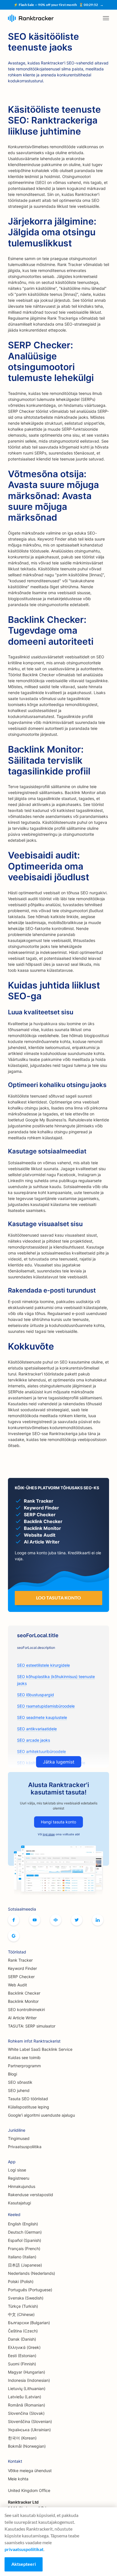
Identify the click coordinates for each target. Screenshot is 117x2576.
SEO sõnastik (20, 2082)
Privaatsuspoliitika (25, 2147)
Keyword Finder (22, 1968)
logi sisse (49, 1834)
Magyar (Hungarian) (27, 2372)
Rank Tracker (20, 1960)
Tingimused (19, 2138)
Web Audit (17, 1985)
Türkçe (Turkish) (23, 2306)
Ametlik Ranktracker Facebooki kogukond (56, 1920)
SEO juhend (19, 2090)
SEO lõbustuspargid (35, 1695)
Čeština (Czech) (23, 2331)
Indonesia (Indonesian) (29, 2380)
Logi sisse (17, 2170)
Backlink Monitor (23, 2001)
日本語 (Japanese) (25, 2265)
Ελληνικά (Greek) (24, 2347)
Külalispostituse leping (29, 2107)
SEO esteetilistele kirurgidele (43, 1665)
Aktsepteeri (24, 2564)
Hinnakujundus (22, 2186)
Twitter (77, 1920)
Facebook (14, 1920)
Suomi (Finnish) (22, 2364)
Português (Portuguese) (30, 2290)
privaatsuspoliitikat (24, 2549)
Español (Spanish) (25, 2240)
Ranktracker (31, 18)
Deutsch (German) (25, 2232)
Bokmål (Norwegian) (27, 2446)
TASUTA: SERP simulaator (32, 2026)
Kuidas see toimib (24, 2057)
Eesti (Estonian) (22, 2356)
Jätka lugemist (59, 1762)
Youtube (35, 1920)
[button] (106, 18)
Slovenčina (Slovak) (26, 2413)
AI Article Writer (22, 2018)
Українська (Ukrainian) (29, 2430)
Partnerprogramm (24, 2066)
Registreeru (19, 2178)
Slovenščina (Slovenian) (30, 2421)
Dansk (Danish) (22, 2339)
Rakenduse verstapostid (31, 2195)
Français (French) (24, 2249)
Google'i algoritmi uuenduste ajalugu (41, 2115)
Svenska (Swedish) (26, 2298)
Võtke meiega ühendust (30, 2471)
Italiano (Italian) (22, 2257)
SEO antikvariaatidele (37, 1729)
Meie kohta (18, 2479)
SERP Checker (21, 1977)
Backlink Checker (24, 1993)
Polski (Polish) (21, 2281)
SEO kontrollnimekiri (26, 2010)
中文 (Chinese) (21, 2314)
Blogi (12, 2074)
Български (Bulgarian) (29, 2323)
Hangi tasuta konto (58, 1822)
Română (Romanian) (27, 2405)
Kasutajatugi (19, 2203)
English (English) (23, 2224)
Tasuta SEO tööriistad (28, 2099)
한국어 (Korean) (22, 2438)
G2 (14, 1936)
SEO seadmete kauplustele (42, 1717)
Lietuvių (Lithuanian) (27, 2388)
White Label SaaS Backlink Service (40, 2049)
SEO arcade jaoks (34, 1740)
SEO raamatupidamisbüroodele (46, 1706)
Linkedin (98, 1920)
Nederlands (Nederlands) (32, 2273)
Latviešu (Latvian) (25, 2397)
